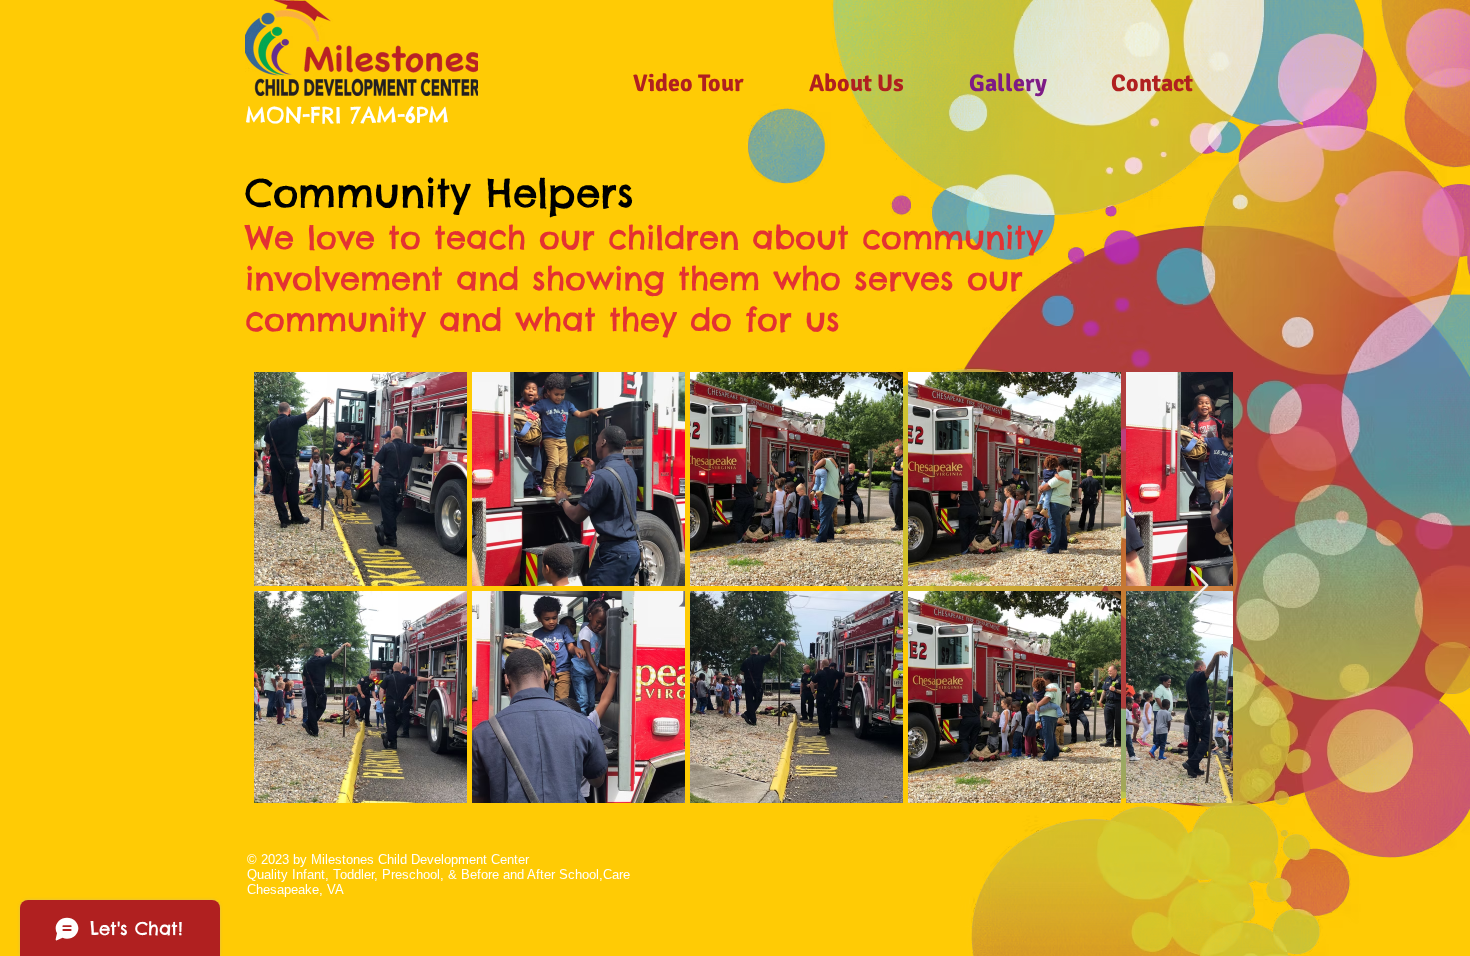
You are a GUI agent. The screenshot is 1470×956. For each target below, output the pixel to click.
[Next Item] (1198, 586)
